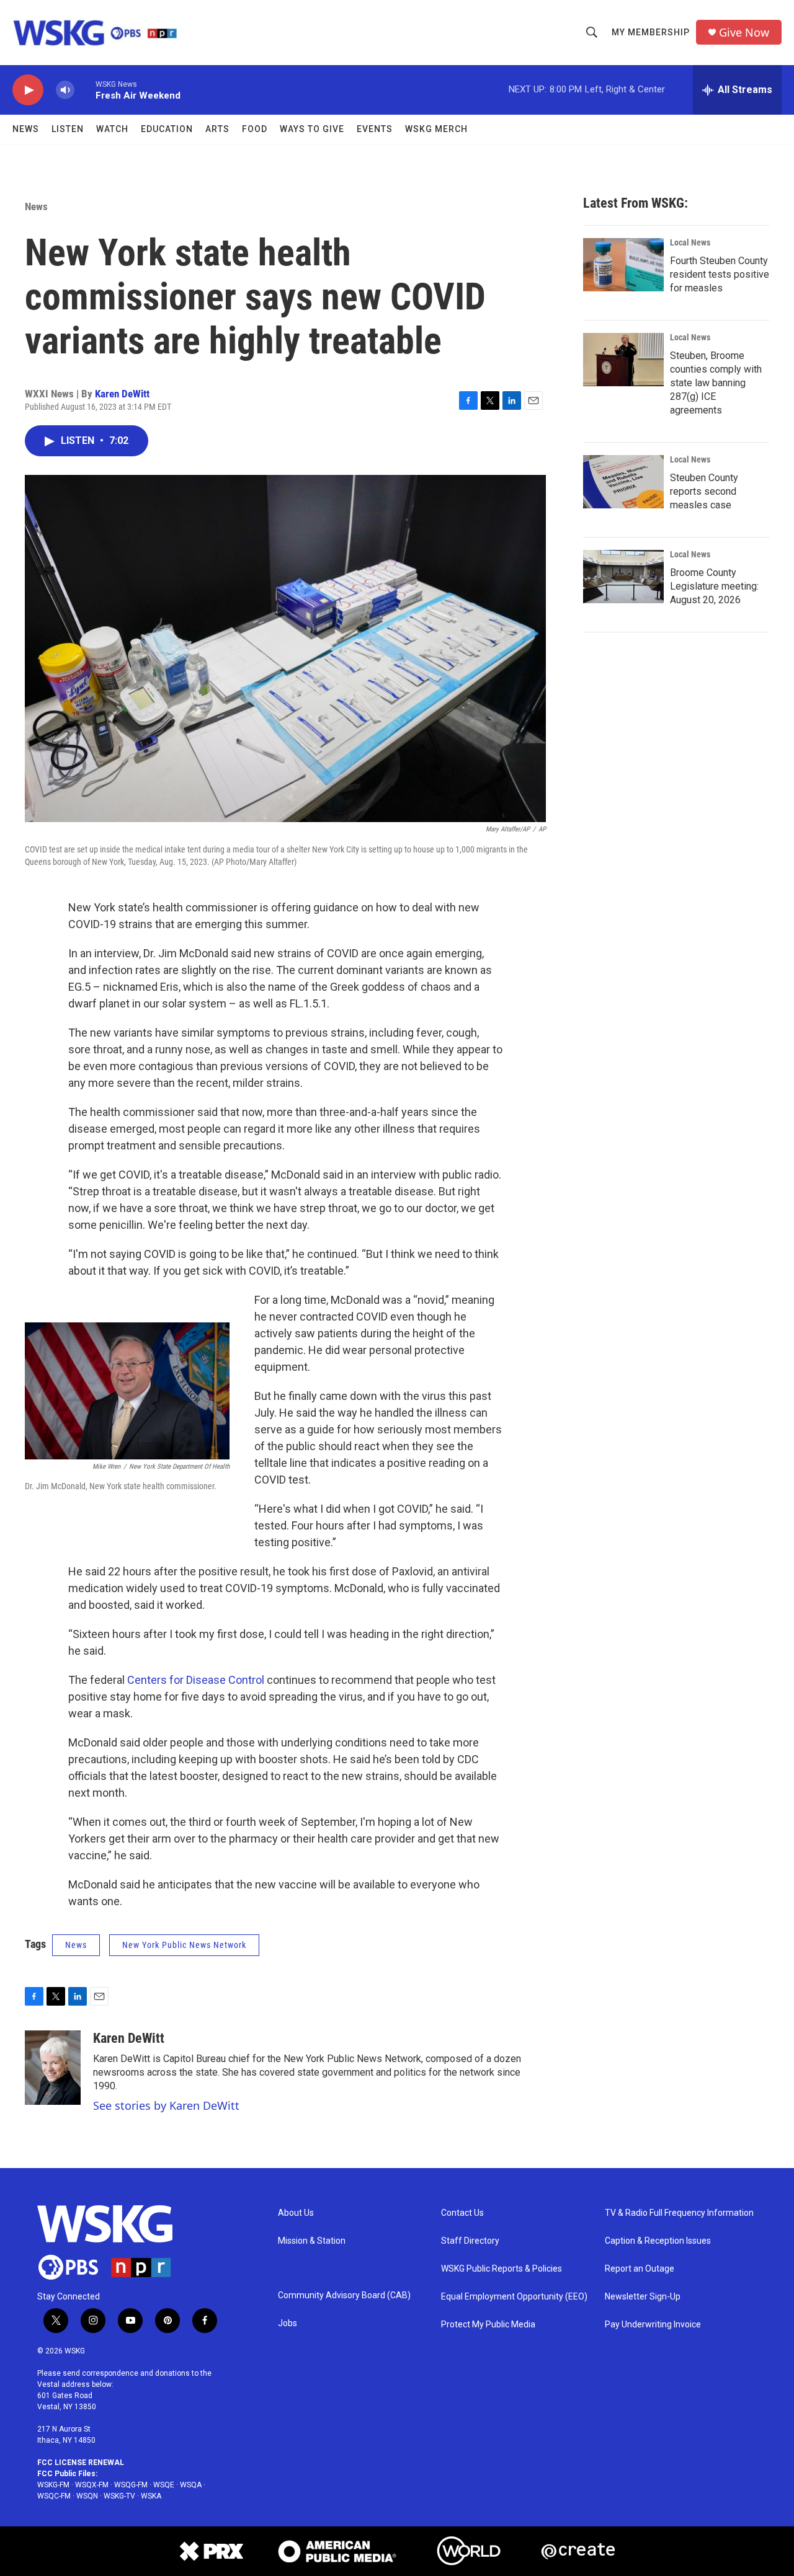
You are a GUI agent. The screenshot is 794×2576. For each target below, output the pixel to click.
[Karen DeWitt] (53, 2068)
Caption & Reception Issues (658, 2241)
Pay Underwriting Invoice (653, 2325)
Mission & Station (312, 2241)
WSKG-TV (119, 2496)
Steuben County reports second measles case (704, 491)
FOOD (255, 129)
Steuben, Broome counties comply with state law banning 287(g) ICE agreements (716, 383)
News (26, 129)
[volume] (65, 90)
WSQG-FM (131, 2485)
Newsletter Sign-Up (643, 2297)
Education (167, 129)
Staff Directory (470, 2241)
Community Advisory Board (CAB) (344, 2295)
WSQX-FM (92, 2485)
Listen (68, 129)
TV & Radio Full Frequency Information (679, 2213)
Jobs (288, 2323)
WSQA (191, 2485)
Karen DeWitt (122, 394)
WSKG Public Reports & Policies (502, 2269)
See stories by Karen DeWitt (166, 2105)
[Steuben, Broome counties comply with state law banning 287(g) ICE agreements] (623, 360)
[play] (28, 90)
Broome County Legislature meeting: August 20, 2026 (714, 586)
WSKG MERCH (436, 129)
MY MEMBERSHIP (651, 32)
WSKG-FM (53, 2485)
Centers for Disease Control (196, 1680)
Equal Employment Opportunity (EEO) (514, 2297)
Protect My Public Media (488, 2325)
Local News (690, 242)
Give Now (744, 33)
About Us (296, 2213)
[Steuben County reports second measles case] (623, 482)
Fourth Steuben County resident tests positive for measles (720, 274)
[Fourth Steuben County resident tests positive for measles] (623, 265)
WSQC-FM (54, 2496)
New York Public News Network (184, 1945)
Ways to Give (312, 129)
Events (375, 129)
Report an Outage (640, 2269)
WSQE (164, 2485)
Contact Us (462, 2213)
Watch (112, 129)
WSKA (151, 2496)
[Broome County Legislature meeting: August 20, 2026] (623, 577)
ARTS (217, 129)
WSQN (87, 2496)
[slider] (85, 90)
